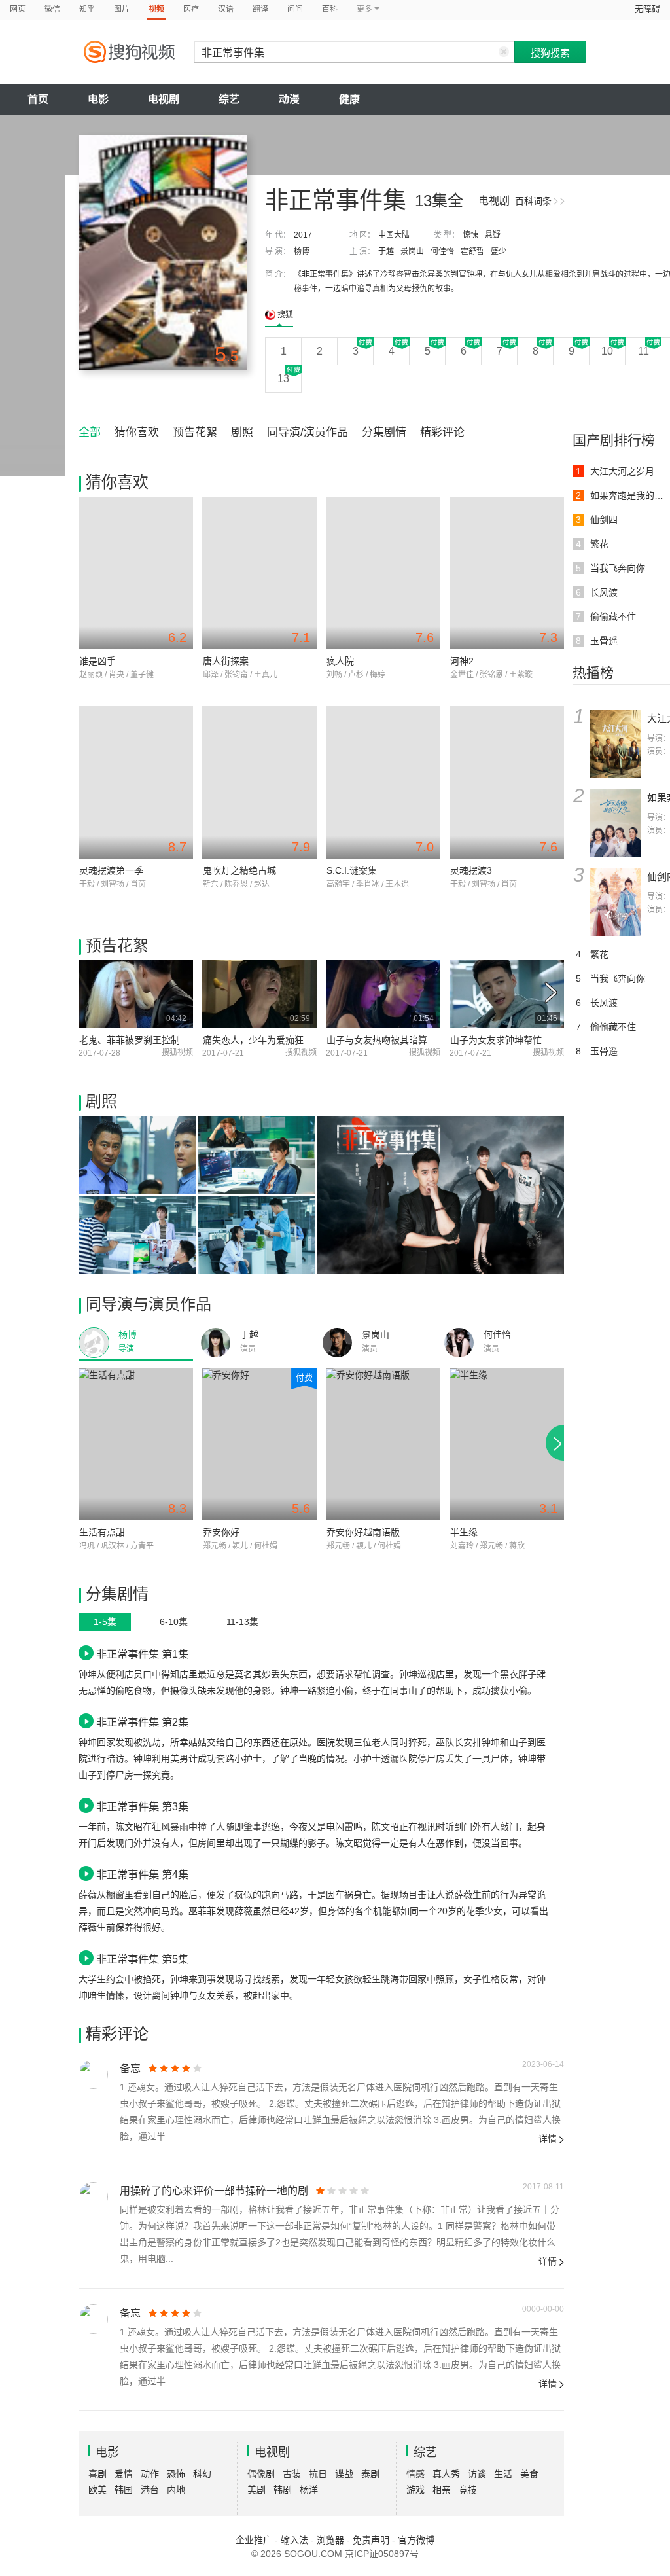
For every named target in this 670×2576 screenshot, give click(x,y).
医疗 (191, 9)
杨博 (302, 251)
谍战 (344, 2474)
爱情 (124, 2474)
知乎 (87, 9)
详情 (548, 2139)
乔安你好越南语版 (363, 1532)
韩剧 (283, 2490)
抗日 (318, 2474)
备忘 (130, 2068)
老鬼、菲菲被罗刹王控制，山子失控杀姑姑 (166, 1040)
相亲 (442, 2490)
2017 (303, 235)
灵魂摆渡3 (471, 870)
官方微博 (416, 2540)
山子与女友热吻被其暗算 (377, 1040)
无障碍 (647, 9)
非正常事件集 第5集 (142, 1959)
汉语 (226, 9)
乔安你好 (221, 1532)
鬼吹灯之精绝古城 (239, 870)
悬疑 (493, 235)
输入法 (294, 2540)
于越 (386, 251)
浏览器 (330, 2540)
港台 (150, 2490)
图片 (122, 9)
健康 (349, 99)
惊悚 (470, 235)
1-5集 (105, 1622)
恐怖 (176, 2474)
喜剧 (97, 2474)
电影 (98, 99)
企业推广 (254, 2540)
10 (607, 351)
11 (644, 351)
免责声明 (371, 2540)
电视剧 (164, 99)
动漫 (289, 99)
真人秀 (446, 2474)
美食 (529, 2474)
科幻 (202, 2474)
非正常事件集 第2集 (142, 1722)
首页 (38, 99)
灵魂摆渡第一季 (111, 870)
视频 (156, 9)
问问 (295, 9)
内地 (176, 2490)
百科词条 (533, 201)
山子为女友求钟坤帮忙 (496, 1040)
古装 (292, 2474)
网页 (18, 9)
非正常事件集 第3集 (142, 1806)
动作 (150, 2474)
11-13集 (242, 1622)
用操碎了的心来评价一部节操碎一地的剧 (214, 2191)
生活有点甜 (102, 1532)
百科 (330, 9)
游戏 (415, 2490)
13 (283, 379)
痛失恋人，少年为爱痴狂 (253, 1040)
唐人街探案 (226, 661)
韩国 (124, 2490)
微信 (52, 9)
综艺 (229, 99)
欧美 (97, 2490)
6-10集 (174, 1622)
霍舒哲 (472, 251)
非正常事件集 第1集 (142, 1654)
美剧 (256, 2490)
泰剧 (370, 2474)
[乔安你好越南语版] (383, 1444)
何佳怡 (442, 251)
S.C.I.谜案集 (352, 870)
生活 (503, 2474)
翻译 (260, 9)
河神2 (462, 661)
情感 (415, 2474)
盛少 (499, 251)
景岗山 (412, 251)
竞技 (468, 2490)
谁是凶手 (97, 661)
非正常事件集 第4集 (142, 1874)
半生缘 (464, 1532)
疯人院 (340, 661)
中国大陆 (394, 235)
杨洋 (309, 2490)
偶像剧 (261, 2474)
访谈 (477, 2474)
